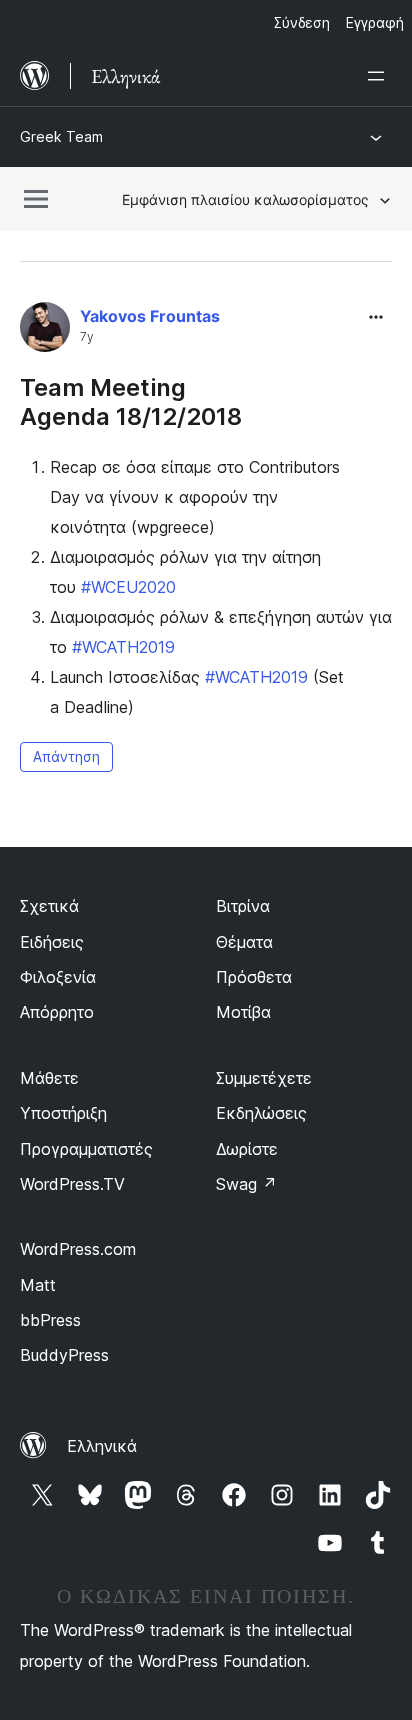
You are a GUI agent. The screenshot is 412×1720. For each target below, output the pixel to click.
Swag (246, 1184)
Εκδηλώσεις (261, 1113)
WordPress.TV (72, 1184)
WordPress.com (78, 1249)
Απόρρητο (57, 1012)
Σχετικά (49, 906)
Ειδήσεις (52, 942)
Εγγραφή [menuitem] (375, 22)
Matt (38, 1285)
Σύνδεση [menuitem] (302, 22)
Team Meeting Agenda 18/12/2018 (131, 402)
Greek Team (61, 136)
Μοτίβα (243, 1012)
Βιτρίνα (243, 906)
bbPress (50, 1320)
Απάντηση (66, 756)
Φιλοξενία (58, 977)
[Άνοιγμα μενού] (380, 76)
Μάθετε (49, 1078)
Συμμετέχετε (264, 1078)
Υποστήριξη (63, 1113)
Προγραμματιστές (86, 1149)
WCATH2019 (123, 647)
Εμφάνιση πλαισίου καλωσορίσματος (245, 199)
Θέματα (244, 942)
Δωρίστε (247, 1149)
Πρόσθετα (254, 977)
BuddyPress (64, 1355)
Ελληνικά (102, 1446)
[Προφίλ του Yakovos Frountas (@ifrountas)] (45, 331)
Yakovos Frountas (150, 316)
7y (87, 337)
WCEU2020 (128, 587)
